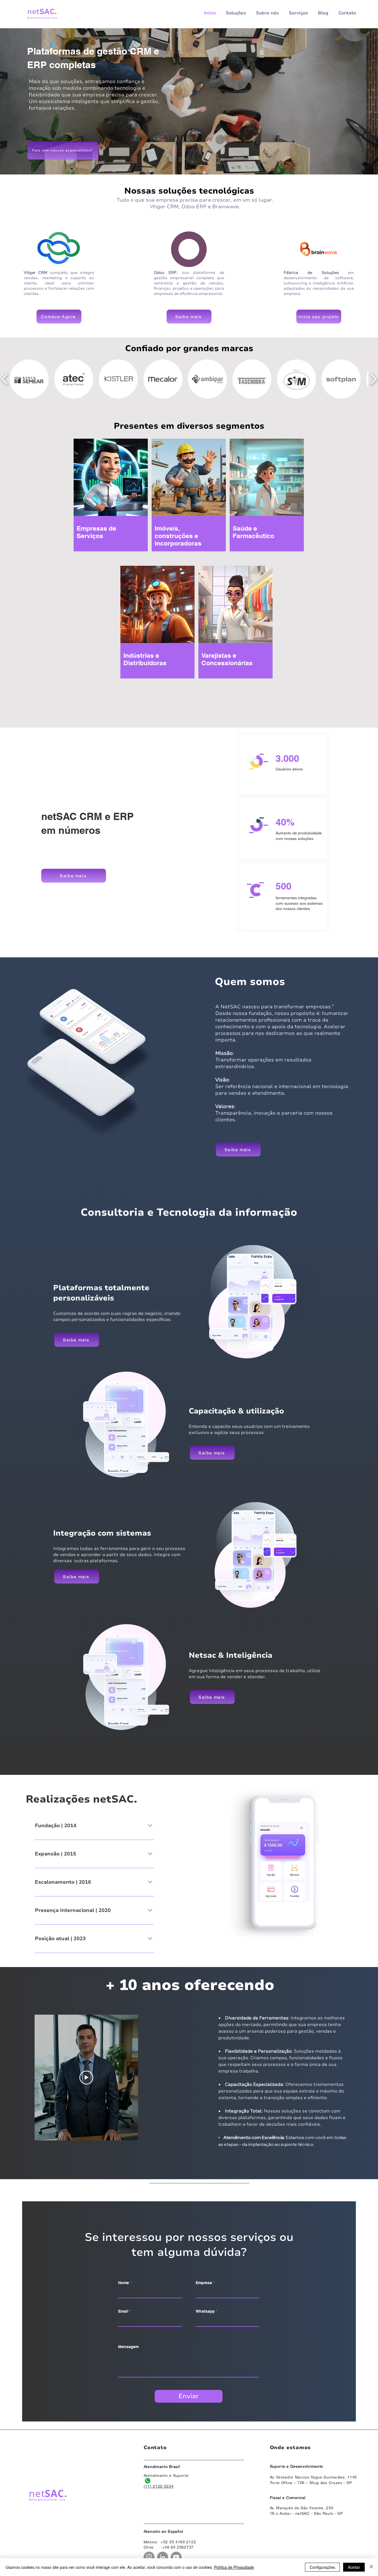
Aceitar (354, 2567)
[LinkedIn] (163, 2557)
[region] (126, 507)
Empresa (204, 2283)
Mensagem (128, 2347)
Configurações (322, 2567)
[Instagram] (149, 2557)
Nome (124, 2283)
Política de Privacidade (234, 2567)
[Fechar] (371, 2567)
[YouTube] (176, 2557)
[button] (29, 379)
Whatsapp (205, 2311)
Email (123, 2311)
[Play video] (86, 2078)
